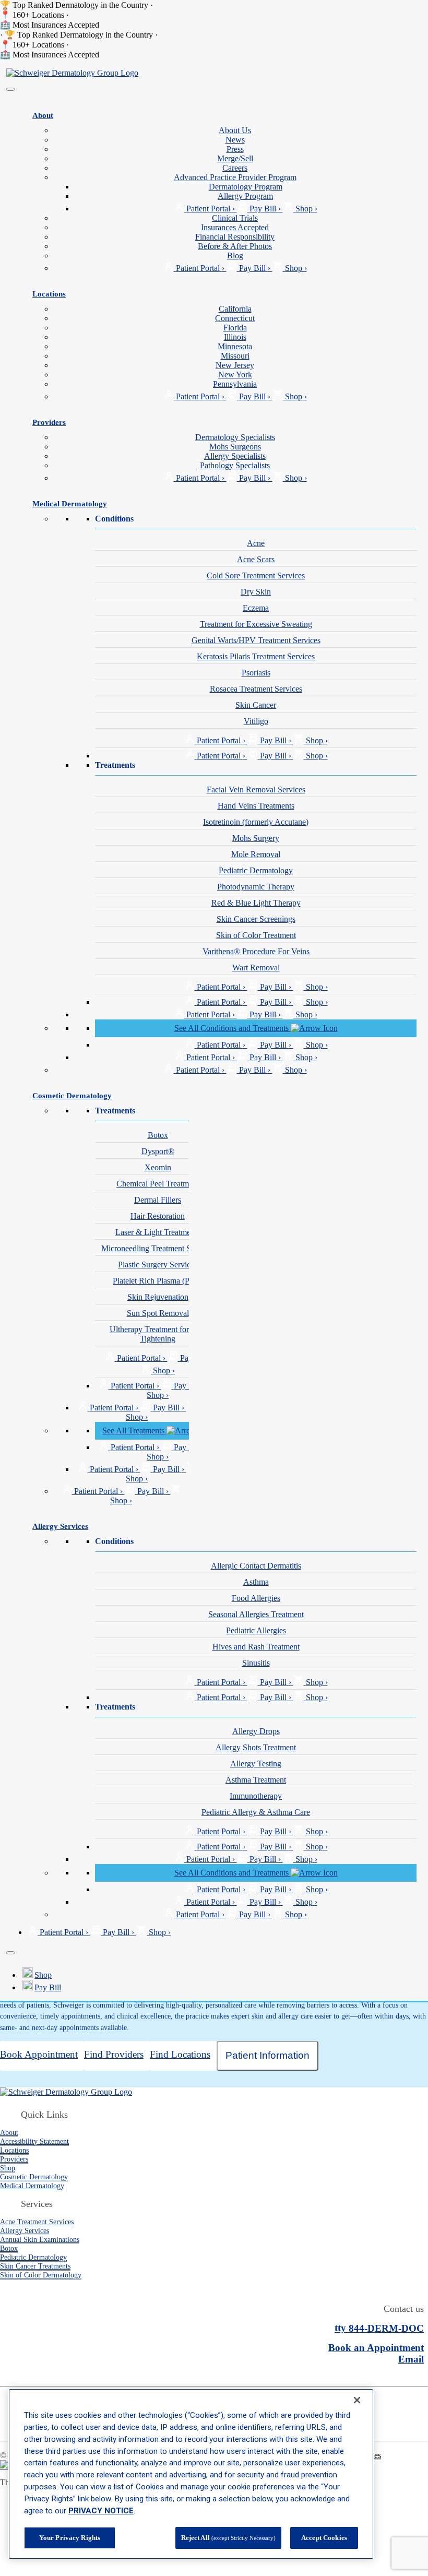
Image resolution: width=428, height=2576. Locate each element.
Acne (256, 543)
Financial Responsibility (235, 237)
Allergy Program (245, 196)
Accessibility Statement (34, 2141)
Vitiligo (256, 721)
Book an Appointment (376, 2348)
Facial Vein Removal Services (256, 790)
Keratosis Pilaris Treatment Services (256, 656)
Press (235, 149)
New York (235, 375)
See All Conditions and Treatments (233, 1028)
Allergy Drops (256, 1731)
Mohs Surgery (256, 838)
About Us (235, 130)
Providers (49, 422)
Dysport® (158, 1151)
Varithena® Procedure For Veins (256, 951)
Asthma (256, 1582)
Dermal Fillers (158, 1200)
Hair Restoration (158, 1216)
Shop (43, 1975)
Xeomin (158, 1167)
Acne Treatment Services (37, 2222)
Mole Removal (256, 854)
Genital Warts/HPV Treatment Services (256, 640)
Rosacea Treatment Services (256, 689)
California (235, 309)
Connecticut (235, 318)
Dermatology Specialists (235, 437)
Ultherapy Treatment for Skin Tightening (158, 1334)
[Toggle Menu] (10, 89)
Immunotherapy (256, 1796)
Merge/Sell (235, 158)
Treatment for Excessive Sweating (256, 624)
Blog (235, 256)
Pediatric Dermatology (256, 870)
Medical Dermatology (70, 503)
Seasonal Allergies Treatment (256, 1614)
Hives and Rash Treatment (256, 1647)
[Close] (10, 1953)
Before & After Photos (235, 246)
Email (411, 2359)
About (43, 115)
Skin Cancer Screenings (256, 919)
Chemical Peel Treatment (158, 1184)
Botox (158, 1135)
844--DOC (379, 2328)
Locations (49, 294)
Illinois (235, 337)
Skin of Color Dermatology (41, 2275)
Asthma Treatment (256, 1780)
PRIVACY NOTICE (101, 2511)
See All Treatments (134, 1431)
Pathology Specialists (235, 465)
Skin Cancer (256, 705)
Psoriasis (256, 673)
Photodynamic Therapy (256, 887)
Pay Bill (48, 1987)
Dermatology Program (246, 187)
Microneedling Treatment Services (158, 1248)
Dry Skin (256, 592)
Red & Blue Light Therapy (256, 903)
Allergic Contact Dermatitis (256, 1566)
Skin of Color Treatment (256, 935)
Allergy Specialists (235, 456)
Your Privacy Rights (70, 2538)
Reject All (228, 2538)
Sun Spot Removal (158, 1313)
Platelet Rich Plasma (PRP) (158, 1281)
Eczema (256, 608)
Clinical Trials (235, 218)
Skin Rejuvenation (158, 1297)
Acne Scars (256, 559)
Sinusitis (256, 1663)
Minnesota (235, 346)
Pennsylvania (235, 384)
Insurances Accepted (235, 227)
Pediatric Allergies (256, 1630)
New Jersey (235, 365)
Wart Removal (256, 968)
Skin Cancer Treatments (35, 2266)
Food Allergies (256, 1598)
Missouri (235, 356)
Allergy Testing (256, 1764)
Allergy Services (60, 1526)
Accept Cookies (324, 2538)
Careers (235, 168)
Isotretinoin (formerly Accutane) (256, 822)
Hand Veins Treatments (256, 806)
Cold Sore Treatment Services (256, 575)
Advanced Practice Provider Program (235, 177)
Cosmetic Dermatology (72, 1095)
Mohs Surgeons (235, 447)
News (235, 140)
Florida (235, 328)
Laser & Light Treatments (158, 1232)
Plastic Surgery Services (158, 1265)
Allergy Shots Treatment (256, 1747)
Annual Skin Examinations (40, 2239)
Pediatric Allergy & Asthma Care (256, 1812)
